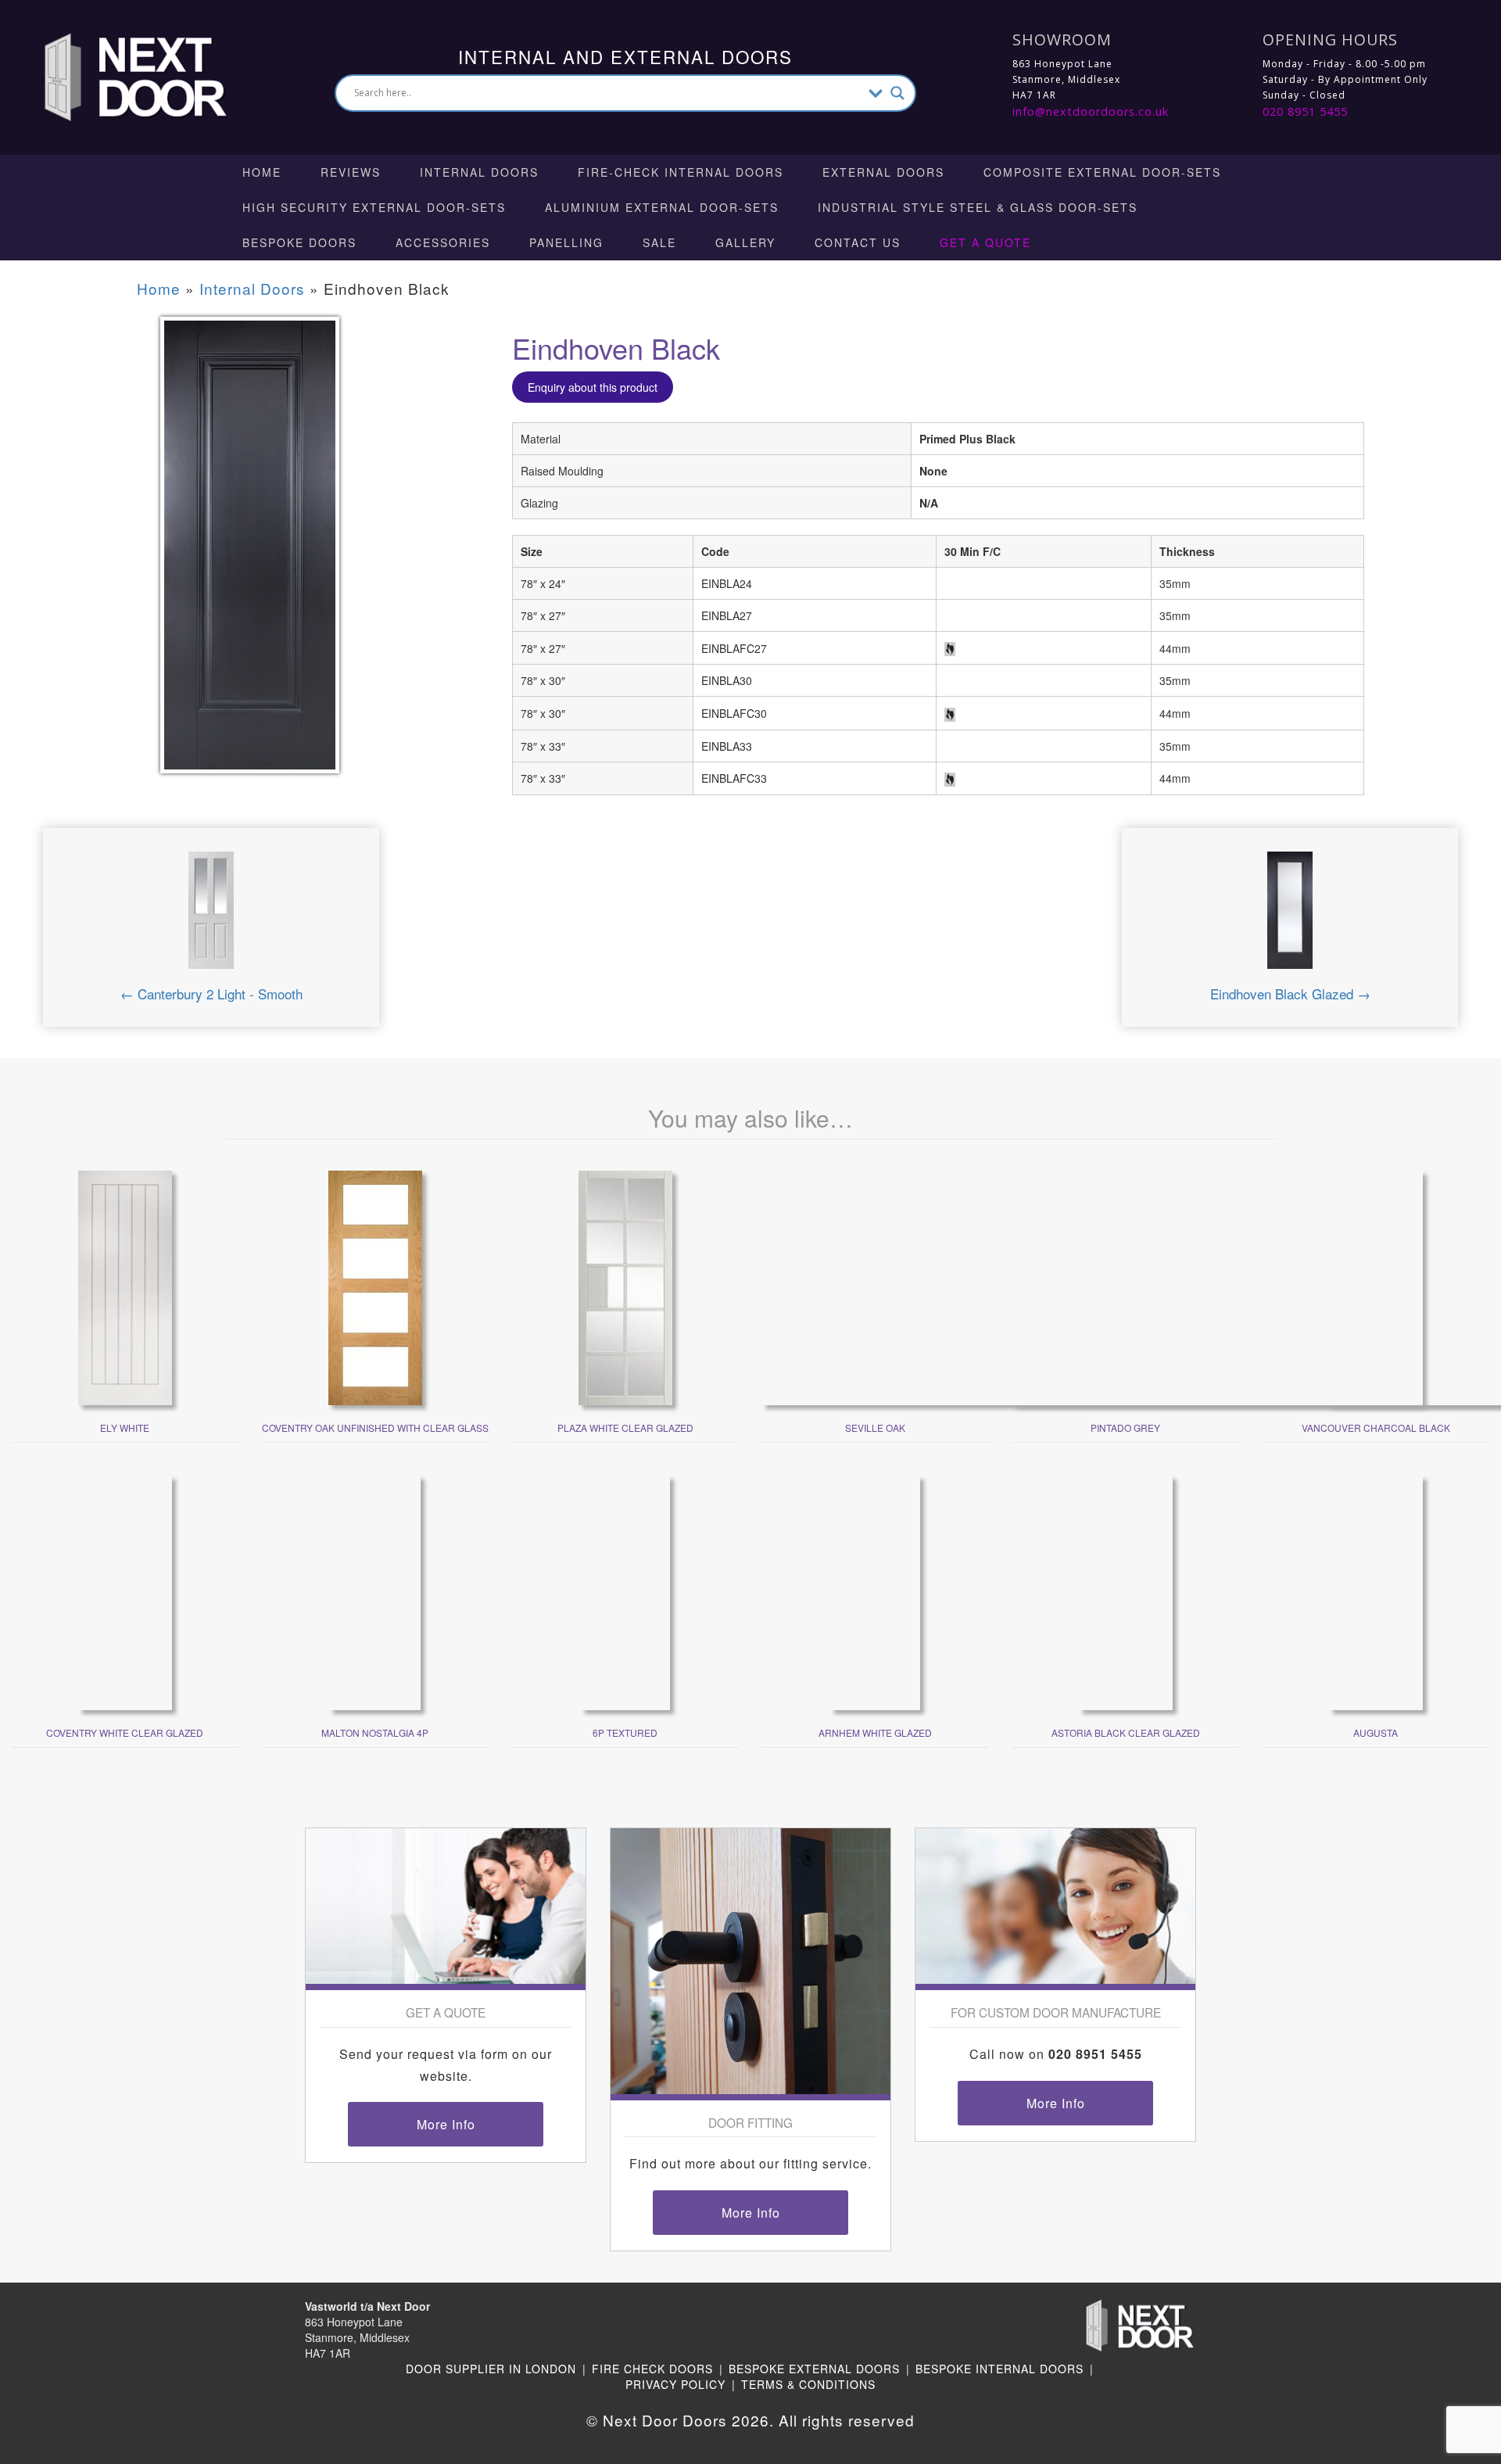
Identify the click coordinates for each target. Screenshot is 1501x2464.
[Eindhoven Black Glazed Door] (1290, 916)
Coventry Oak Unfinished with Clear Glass (375, 1427)
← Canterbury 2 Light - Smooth (211, 993)
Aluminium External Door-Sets (662, 207)
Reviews (351, 172)
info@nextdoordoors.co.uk (1091, 111)
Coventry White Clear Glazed (125, 1732)
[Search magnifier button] (897, 93)
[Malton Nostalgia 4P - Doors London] (375, 1591)
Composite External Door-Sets (1102, 172)
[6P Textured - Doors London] (625, 1591)
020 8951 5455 (1305, 111)
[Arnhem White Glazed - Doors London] (875, 1591)
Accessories (443, 242)
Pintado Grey (1125, 1427)
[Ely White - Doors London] (125, 1286)
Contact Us (858, 242)
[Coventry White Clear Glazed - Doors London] (125, 1591)
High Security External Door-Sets (374, 207)
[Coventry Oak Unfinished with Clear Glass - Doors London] (375, 1286)
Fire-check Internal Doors (681, 172)
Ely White (125, 1427)
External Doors (883, 172)
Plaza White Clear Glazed (625, 1427)
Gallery (745, 242)
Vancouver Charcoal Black (1376, 1427)
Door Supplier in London (491, 2369)
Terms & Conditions (808, 2384)
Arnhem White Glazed (875, 1732)
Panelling (566, 242)
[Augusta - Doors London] (1376, 1591)
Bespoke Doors (299, 242)
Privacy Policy (675, 2384)
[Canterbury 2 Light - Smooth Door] (211, 916)
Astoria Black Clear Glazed (1126, 1732)
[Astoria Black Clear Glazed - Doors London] (1126, 1591)
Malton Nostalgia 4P (375, 1732)
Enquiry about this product (593, 387)
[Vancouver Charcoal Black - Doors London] (1376, 1286)
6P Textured (625, 1732)
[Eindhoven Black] (250, 555)
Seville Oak (875, 1427)
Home (262, 172)
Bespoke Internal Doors (999, 2369)
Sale (659, 242)
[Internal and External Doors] (121, 76)
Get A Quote (985, 242)
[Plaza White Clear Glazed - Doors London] (625, 1286)
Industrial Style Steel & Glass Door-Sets (978, 207)
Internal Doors (479, 172)
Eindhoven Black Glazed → (1290, 993)
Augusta (1376, 1732)
